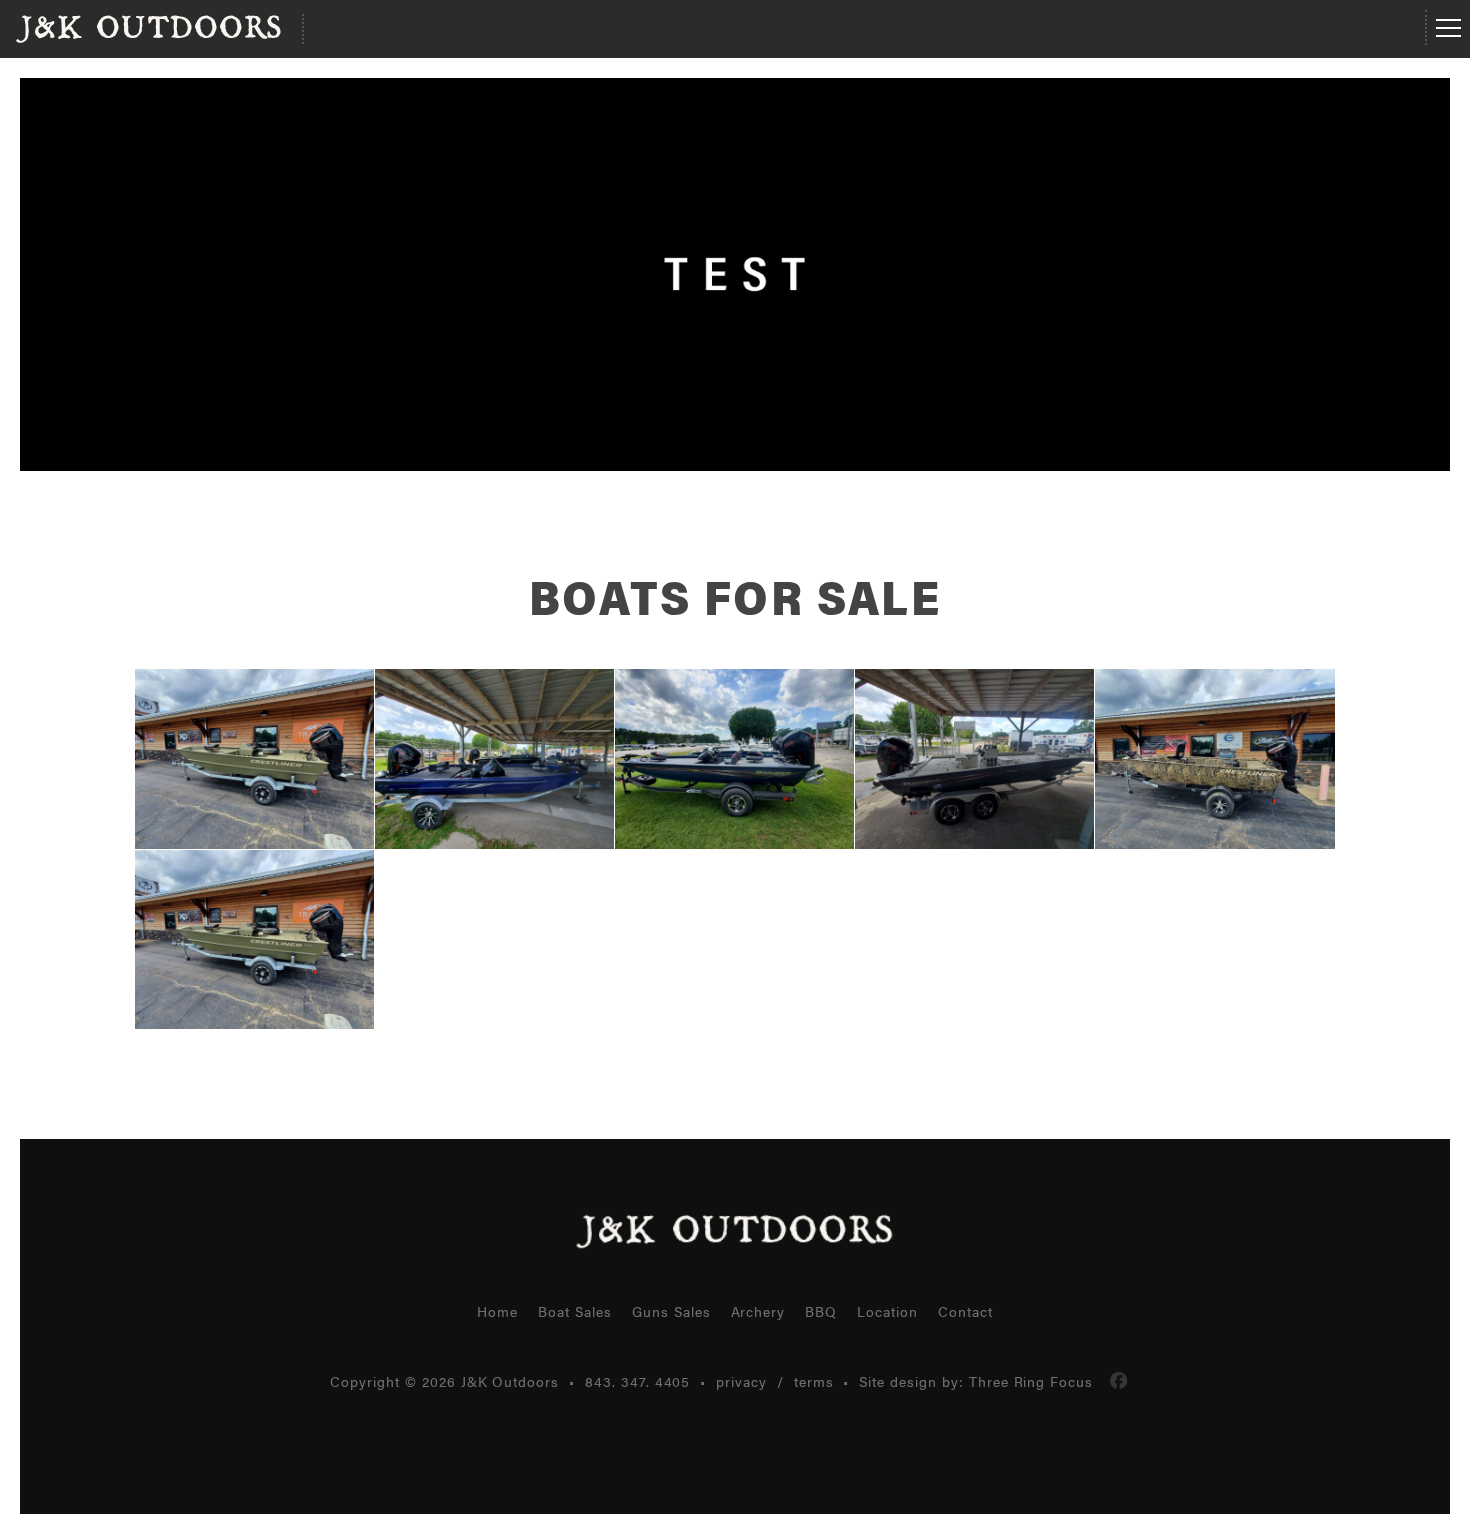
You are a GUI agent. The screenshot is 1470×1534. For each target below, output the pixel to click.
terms (814, 1381)
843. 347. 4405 (637, 1381)
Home (497, 1311)
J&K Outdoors (149, 29)
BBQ (821, 1311)
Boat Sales (575, 1311)
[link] (1119, 1381)
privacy (741, 1381)
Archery (758, 1311)
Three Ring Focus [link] (1031, 1381)
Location (887, 1311)
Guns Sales (671, 1311)
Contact (965, 1311)
